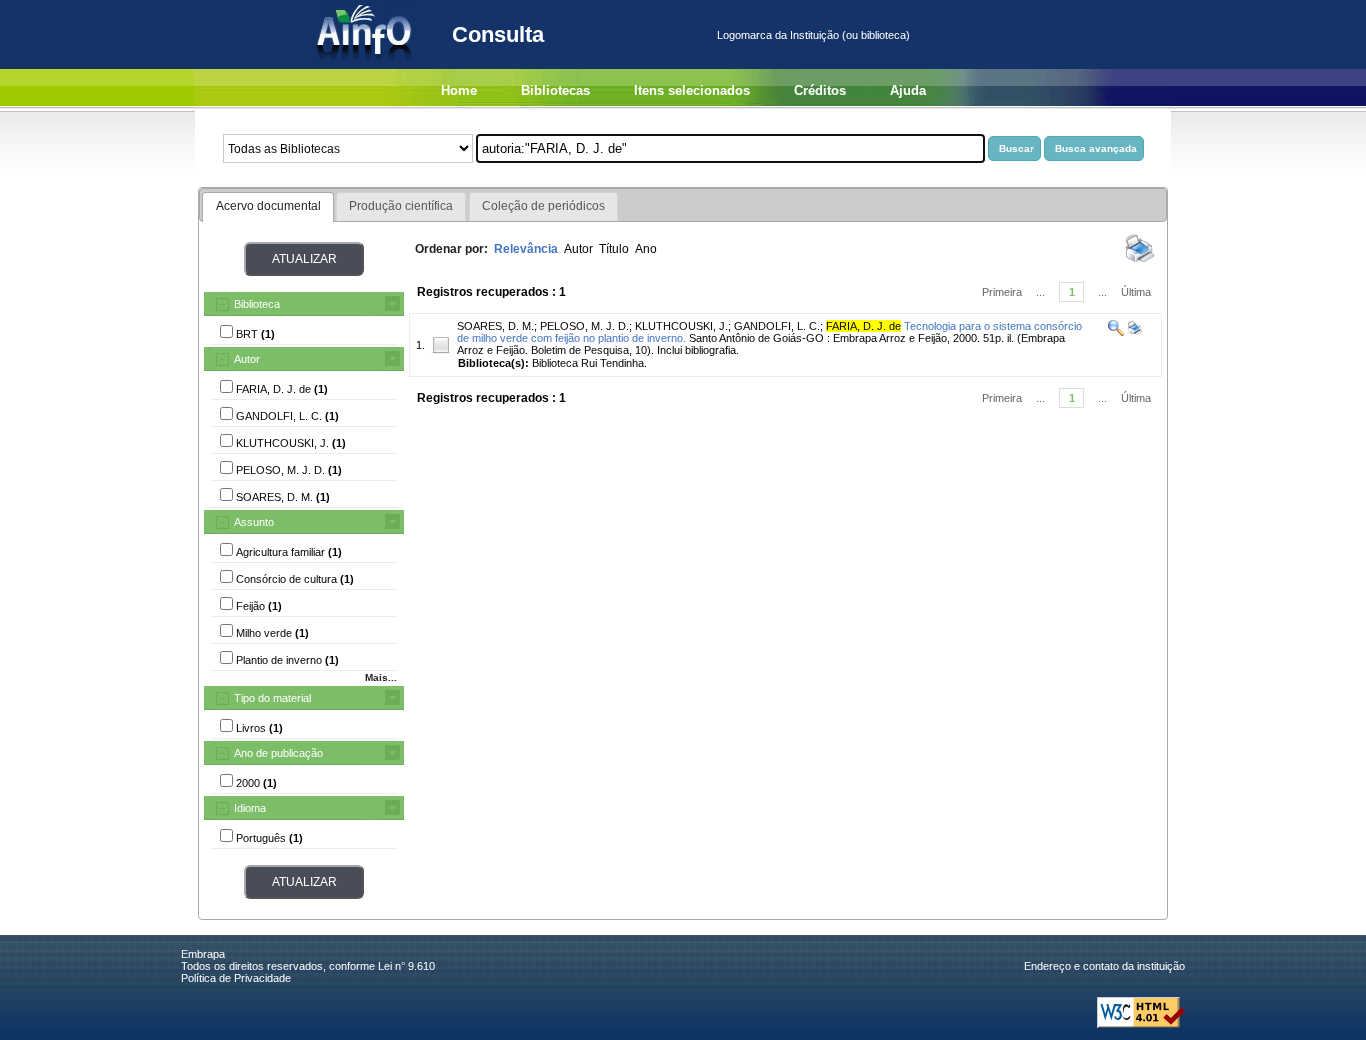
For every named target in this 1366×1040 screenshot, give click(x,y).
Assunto (254, 522)
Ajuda (908, 90)
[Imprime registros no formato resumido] (1140, 261)
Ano (646, 249)
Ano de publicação (278, 753)
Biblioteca (257, 304)
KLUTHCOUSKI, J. (681, 326)
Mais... (381, 677)
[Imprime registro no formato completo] (1133, 332)
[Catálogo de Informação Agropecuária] (365, 65)
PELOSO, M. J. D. (584, 326)
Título (614, 249)
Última (1136, 292)
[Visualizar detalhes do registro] (1116, 332)
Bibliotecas (555, 90)
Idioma (250, 808)
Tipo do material (272, 698)
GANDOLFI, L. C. (777, 326)
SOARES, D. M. (495, 326)
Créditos (820, 90)
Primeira (1002, 292)
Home (459, 90)
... (1040, 292)
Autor (247, 359)
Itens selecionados (692, 90)
